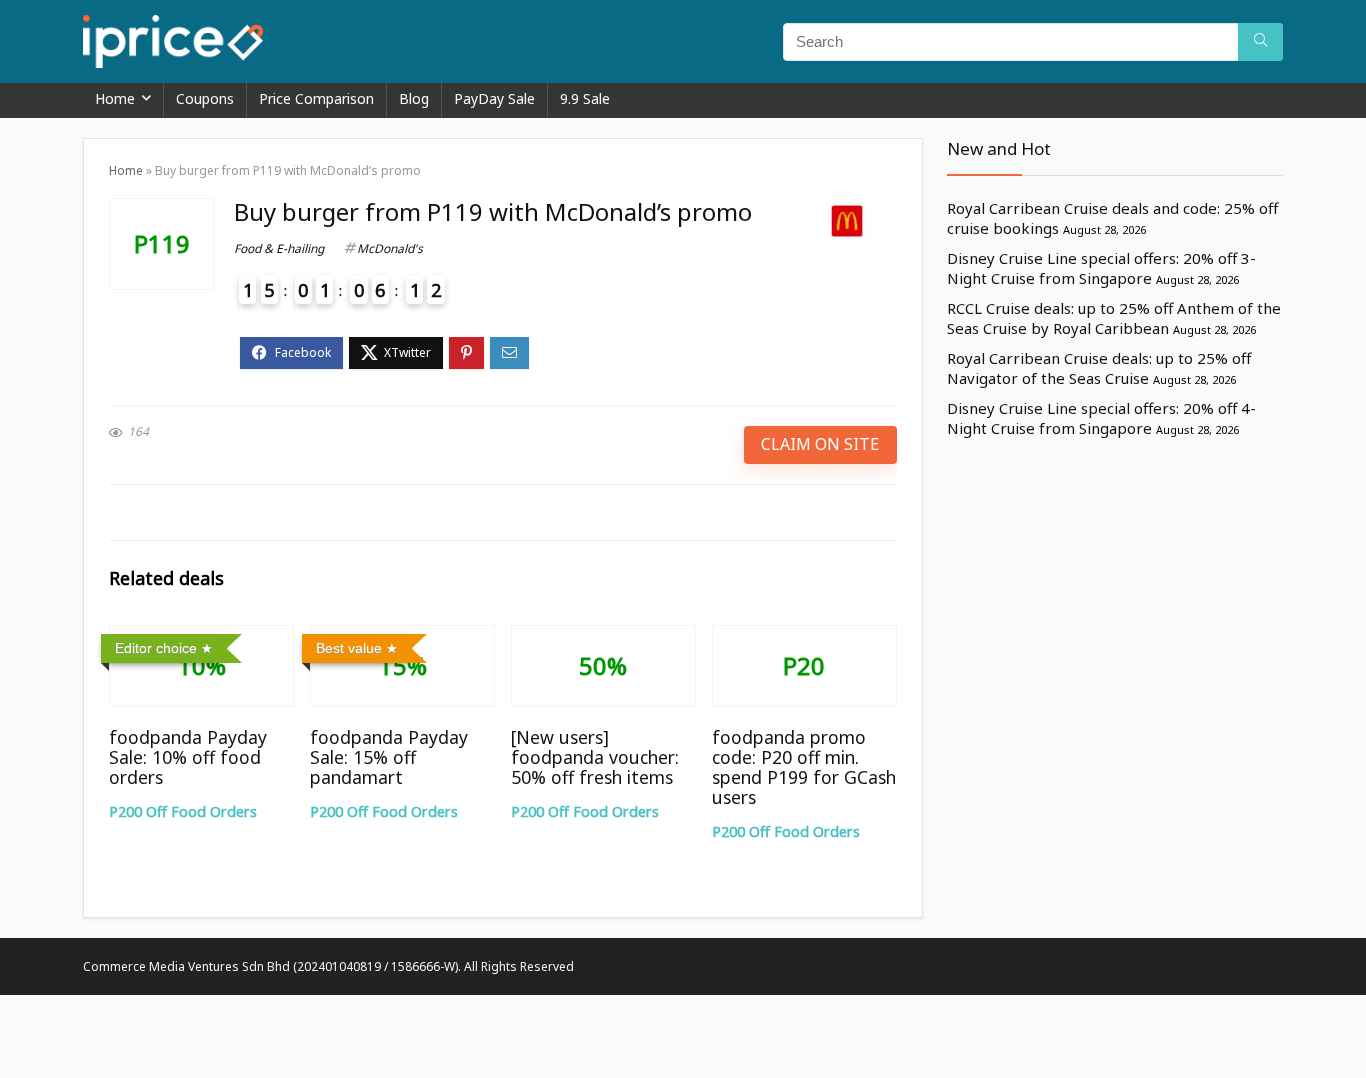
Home (115, 98)
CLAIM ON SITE (820, 444)
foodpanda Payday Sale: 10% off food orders (188, 757)
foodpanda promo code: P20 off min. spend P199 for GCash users (804, 767)
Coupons (205, 98)
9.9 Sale (585, 98)
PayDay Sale (494, 98)
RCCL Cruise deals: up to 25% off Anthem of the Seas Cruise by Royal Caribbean (1114, 318)
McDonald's (390, 248)
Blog (414, 98)
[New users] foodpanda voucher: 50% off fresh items (595, 757)
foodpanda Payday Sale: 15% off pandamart (389, 757)
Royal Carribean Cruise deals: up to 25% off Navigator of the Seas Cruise (1099, 368)
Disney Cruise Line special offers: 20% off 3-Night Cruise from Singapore (1101, 268)
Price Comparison (316, 98)
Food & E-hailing (279, 248)
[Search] (1260, 42)
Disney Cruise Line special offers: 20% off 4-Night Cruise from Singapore (1101, 418)
